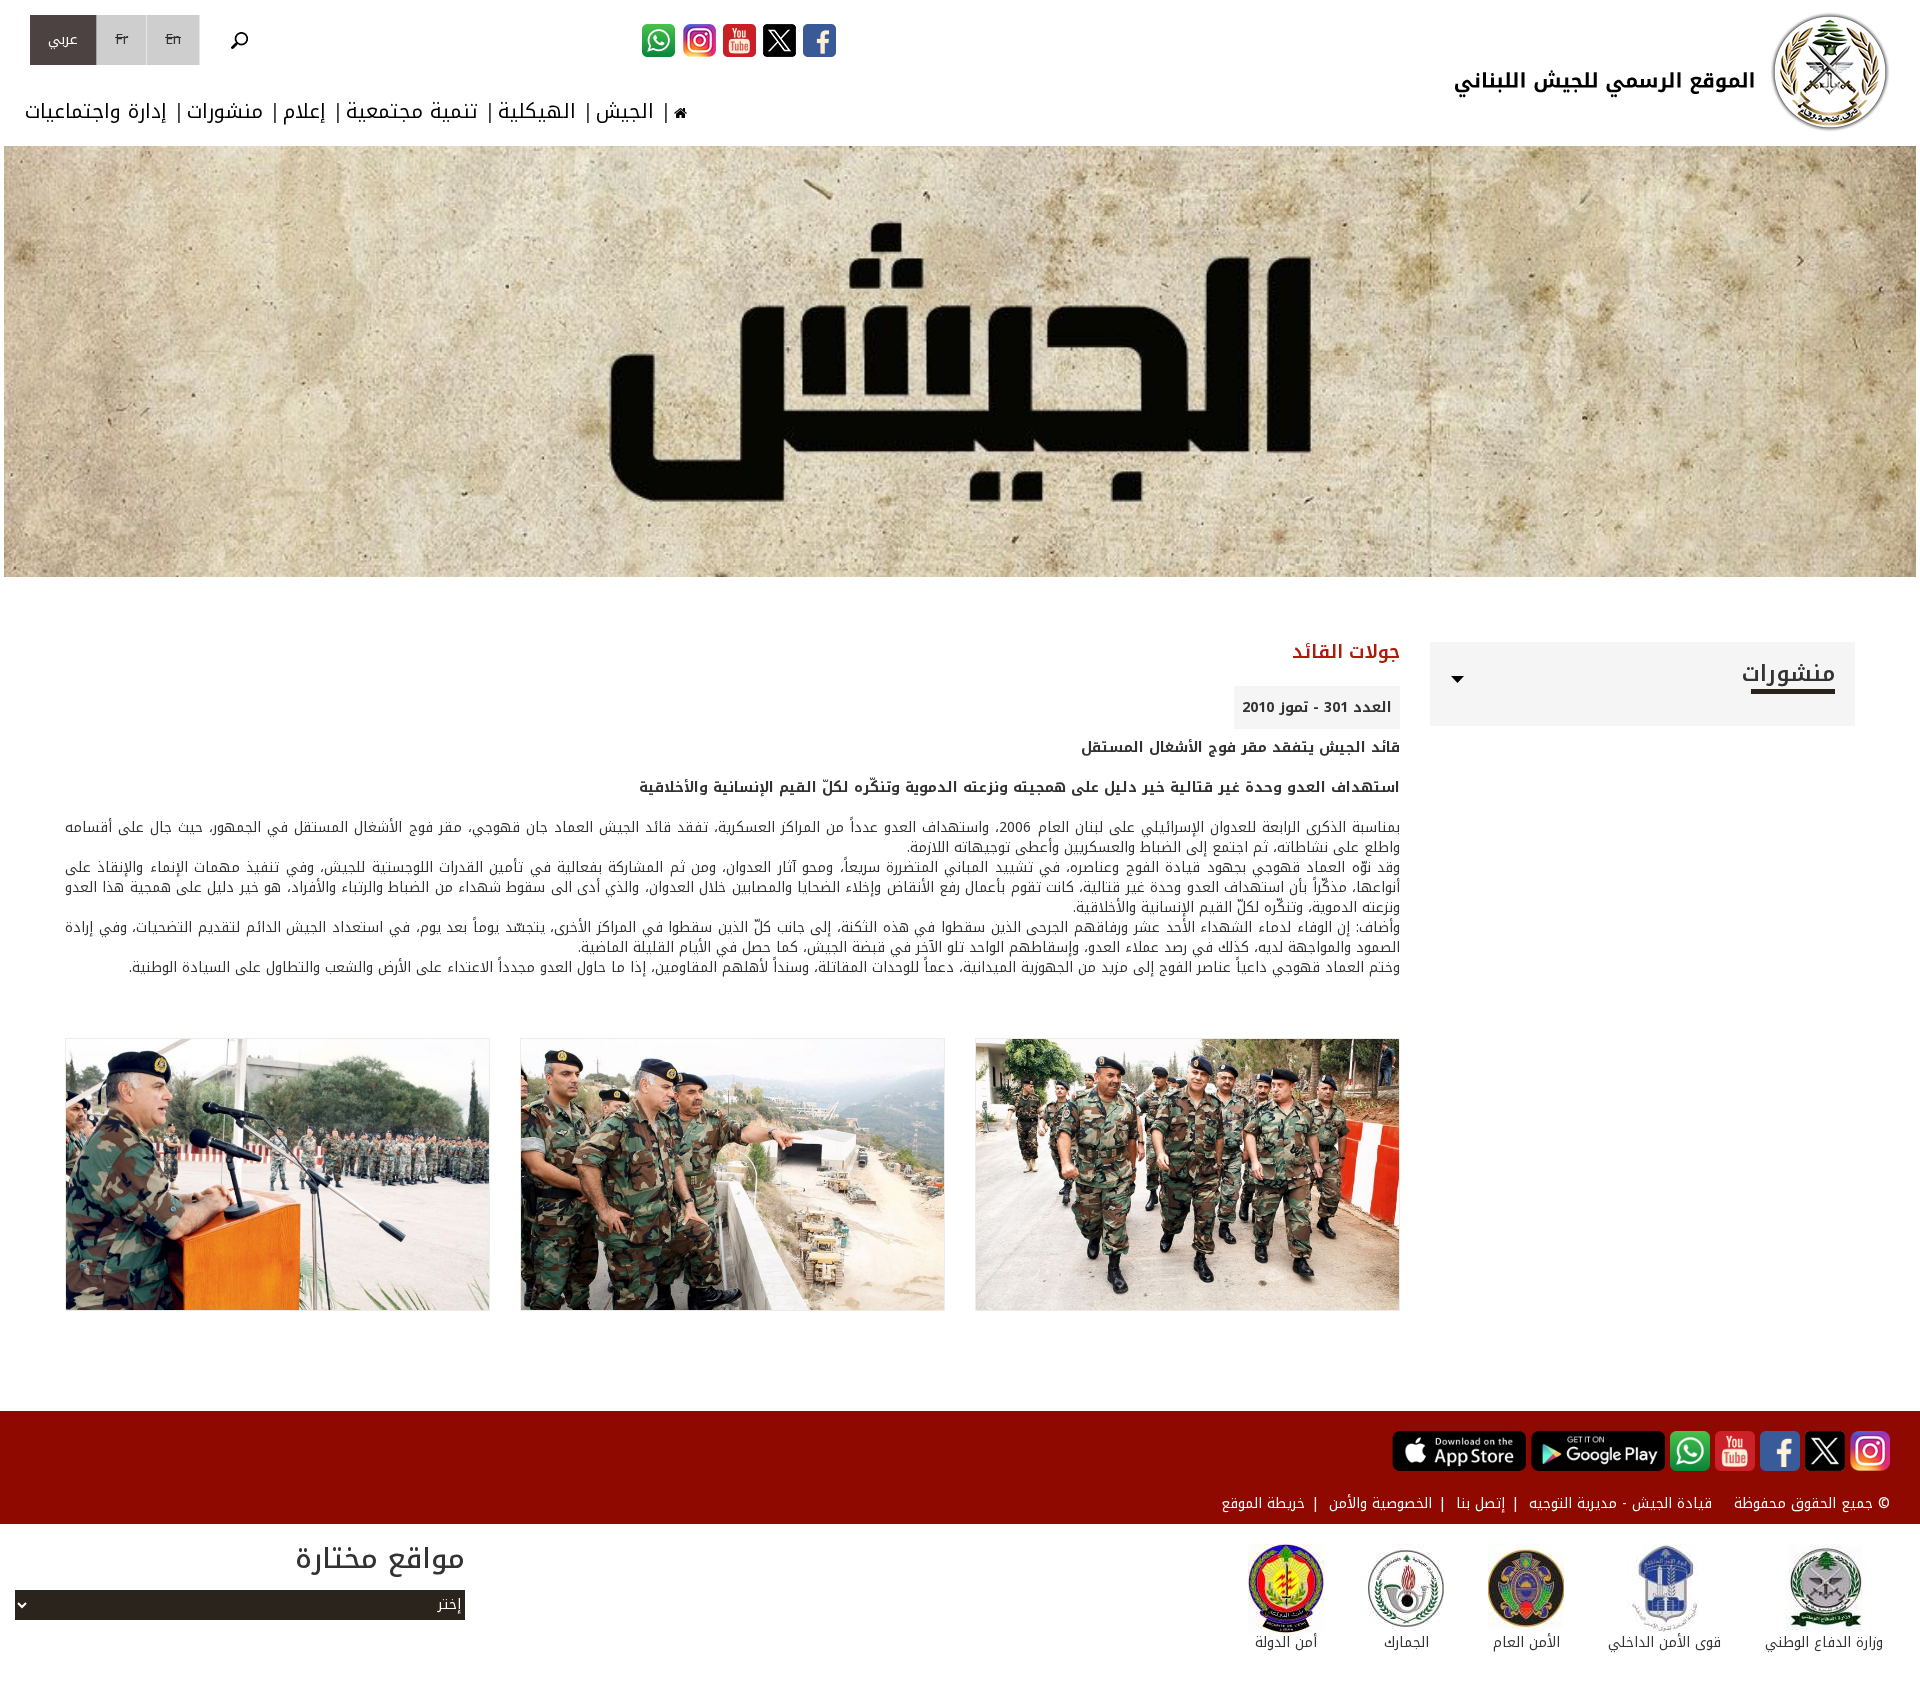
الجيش (625, 111)
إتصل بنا (1480, 1503)
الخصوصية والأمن (1380, 1503)
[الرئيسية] (1830, 72)
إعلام (304, 111)
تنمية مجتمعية (412, 111)
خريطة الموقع (1263, 1503)
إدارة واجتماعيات (96, 111)
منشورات (225, 111)
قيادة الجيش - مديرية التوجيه (1620, 1503)
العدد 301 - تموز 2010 (1317, 707)
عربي (63, 39)
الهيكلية (537, 111)
